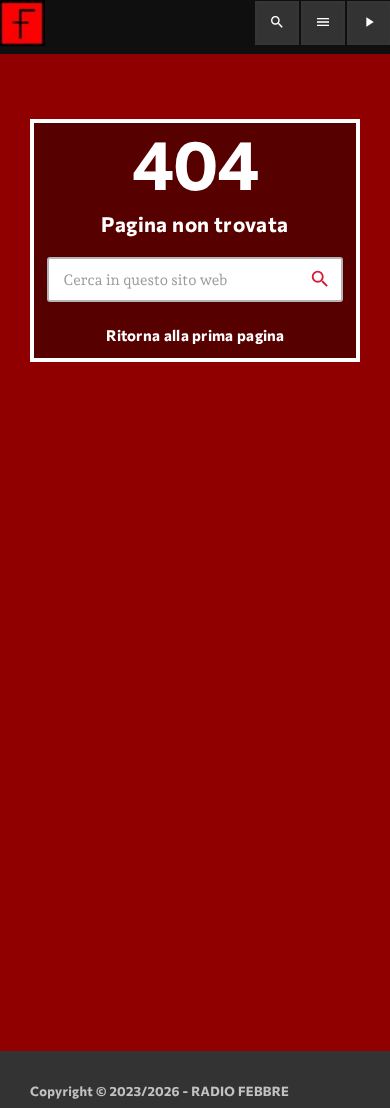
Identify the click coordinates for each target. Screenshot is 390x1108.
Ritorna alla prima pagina (195, 335)
